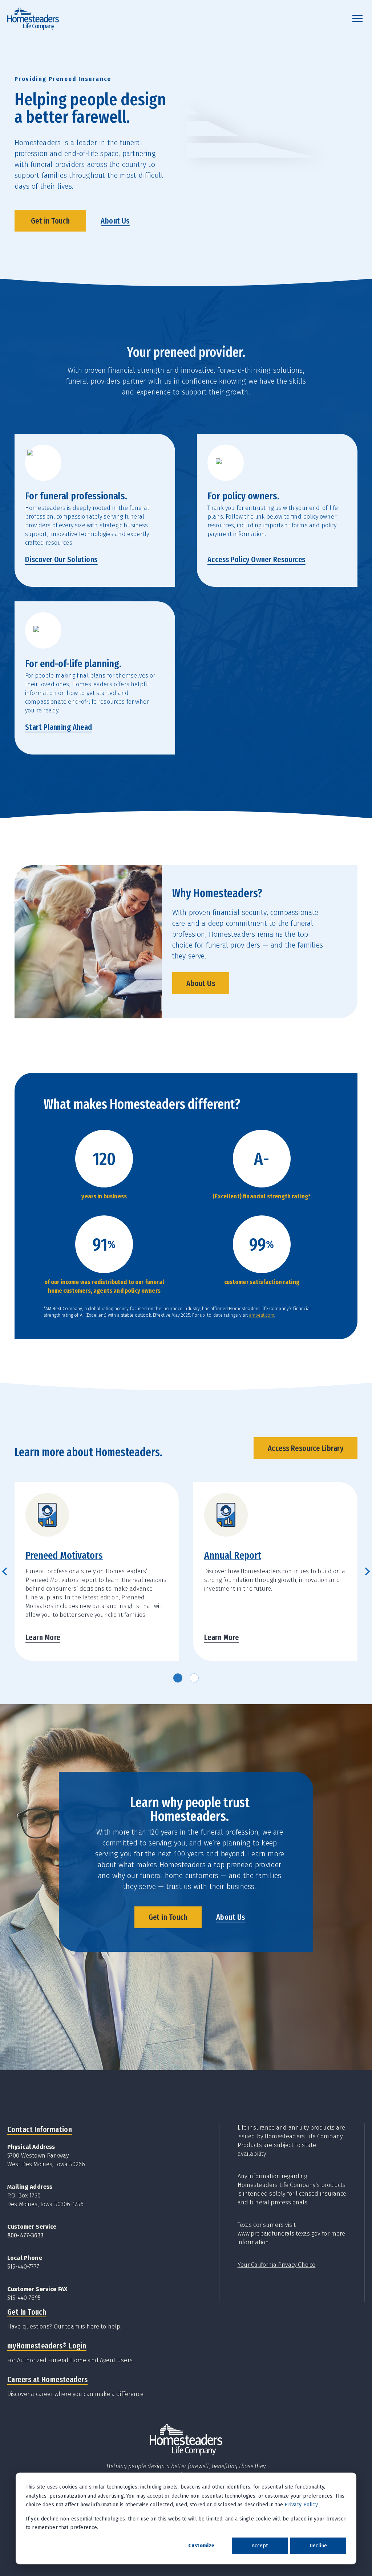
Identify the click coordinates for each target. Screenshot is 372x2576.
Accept (260, 2546)
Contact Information (40, 2129)
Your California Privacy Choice (277, 2265)
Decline (318, 2546)
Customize (201, 2546)
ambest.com (262, 1315)
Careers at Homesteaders (47, 2379)
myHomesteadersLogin (47, 2346)
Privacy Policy (301, 2505)
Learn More (43, 1637)
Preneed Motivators (64, 1555)
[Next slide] (367, 1571)
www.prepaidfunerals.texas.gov (279, 2234)
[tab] (178, 1678)
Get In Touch (27, 2312)
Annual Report (233, 1555)
